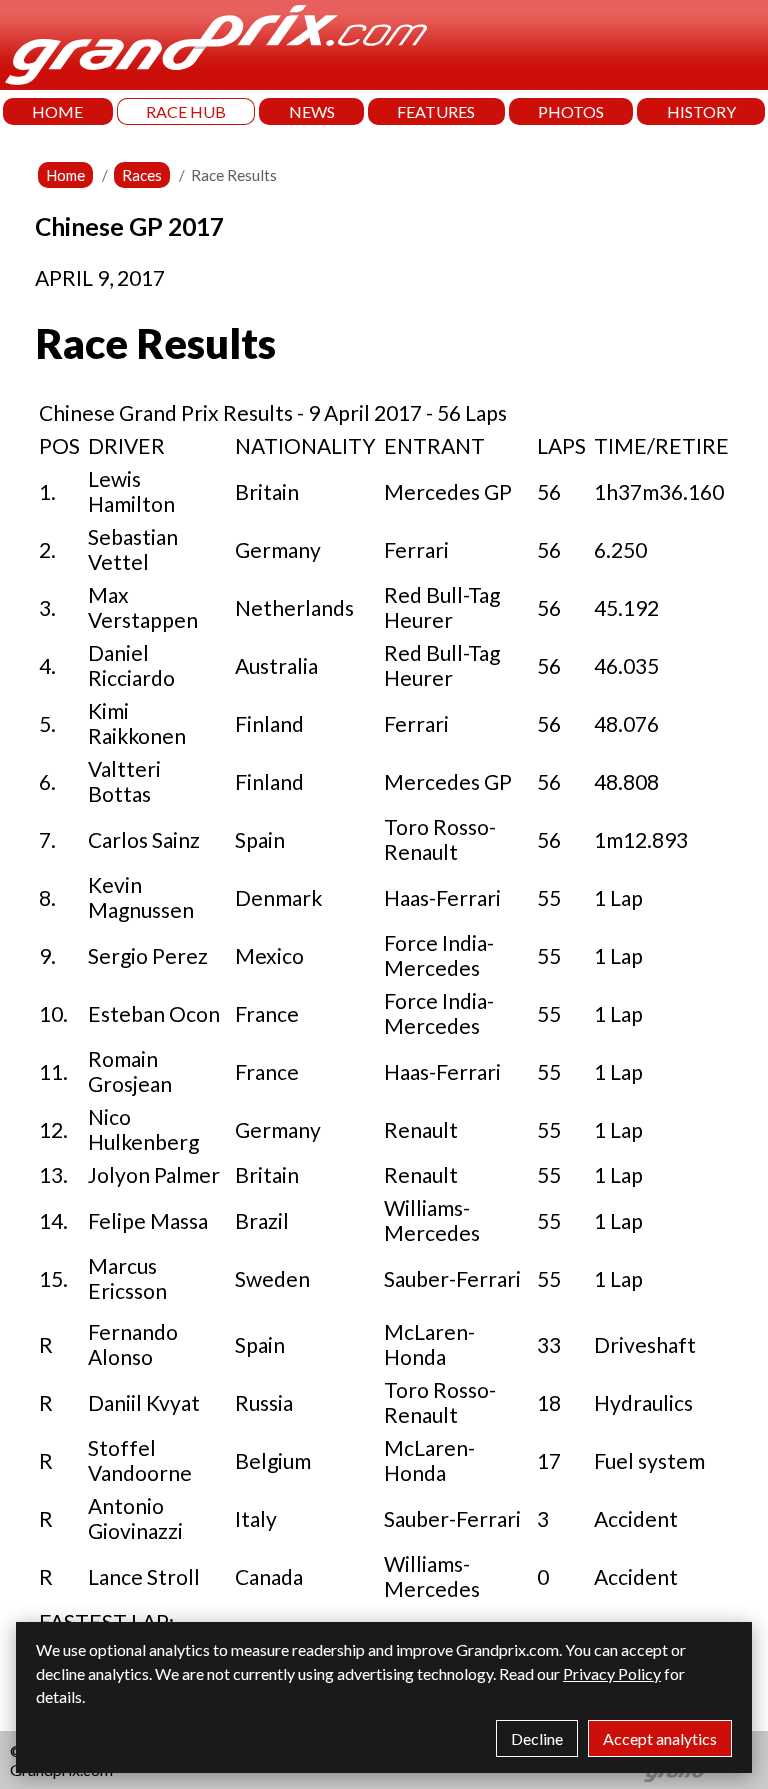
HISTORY (701, 111)
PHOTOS (571, 111)
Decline (537, 1738)
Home (65, 175)
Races (142, 175)
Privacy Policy (612, 1673)
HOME (57, 111)
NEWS (312, 111)
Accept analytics (660, 1738)
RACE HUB (186, 111)
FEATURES (436, 111)
